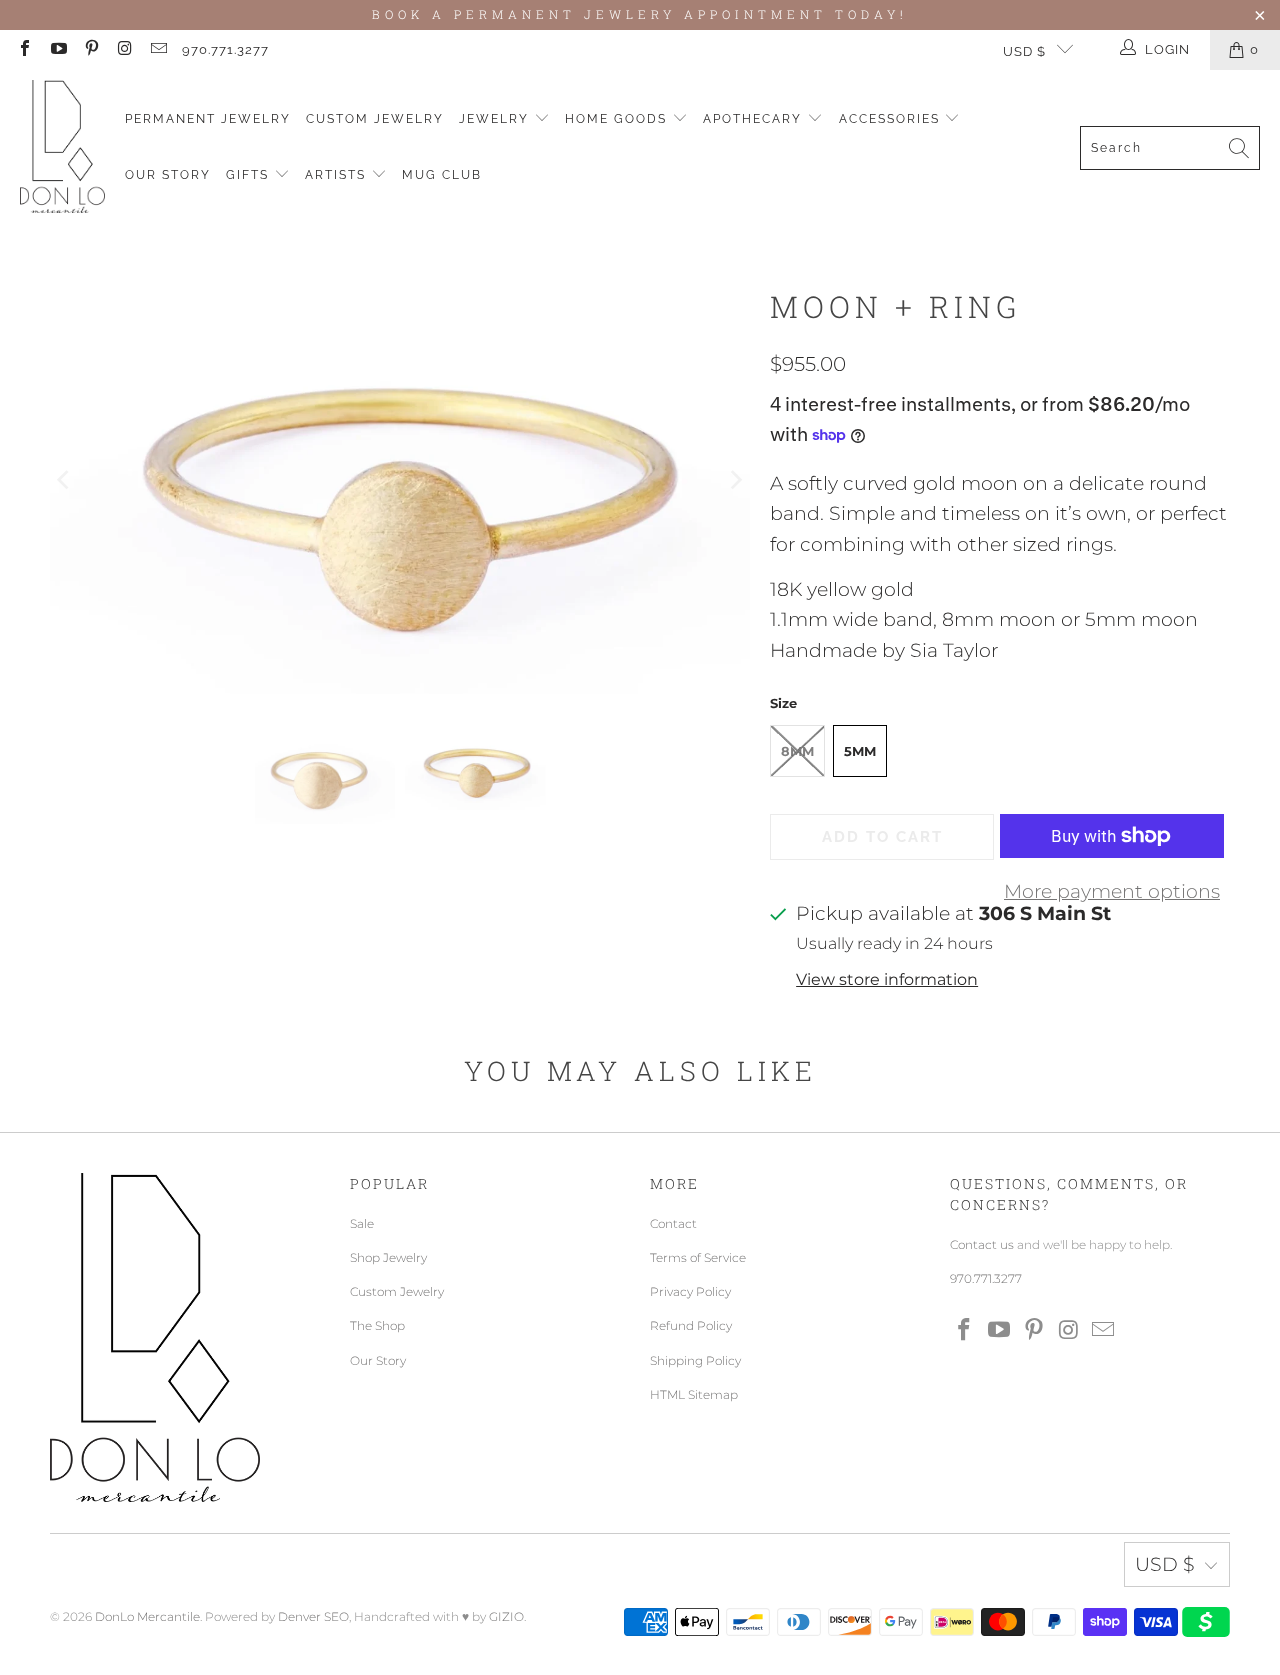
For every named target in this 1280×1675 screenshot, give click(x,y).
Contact (673, 1223)
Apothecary (755, 119)
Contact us (982, 1244)
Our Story (168, 175)
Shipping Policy (695, 1360)
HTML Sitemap (694, 1394)
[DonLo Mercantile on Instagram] (124, 50)
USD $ (1024, 51)
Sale (362, 1223)
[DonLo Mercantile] (62, 147)
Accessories (892, 119)
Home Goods (618, 119)
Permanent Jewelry (208, 119)
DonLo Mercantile (147, 1616)
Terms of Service (698, 1257)
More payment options (1112, 891)
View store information (887, 979)
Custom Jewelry (375, 119)
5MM (860, 751)
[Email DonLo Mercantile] (158, 50)
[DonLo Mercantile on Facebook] (24, 50)
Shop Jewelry (388, 1257)
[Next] (735, 479)
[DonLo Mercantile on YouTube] (57, 50)
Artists (338, 175)
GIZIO (506, 1616)
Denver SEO (313, 1616)
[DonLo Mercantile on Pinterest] (91, 50)
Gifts (250, 175)
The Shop (377, 1325)
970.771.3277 (225, 49)
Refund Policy (691, 1325)
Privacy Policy (690, 1291)
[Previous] (65, 479)
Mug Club (442, 175)
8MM (797, 751)
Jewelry (496, 119)
